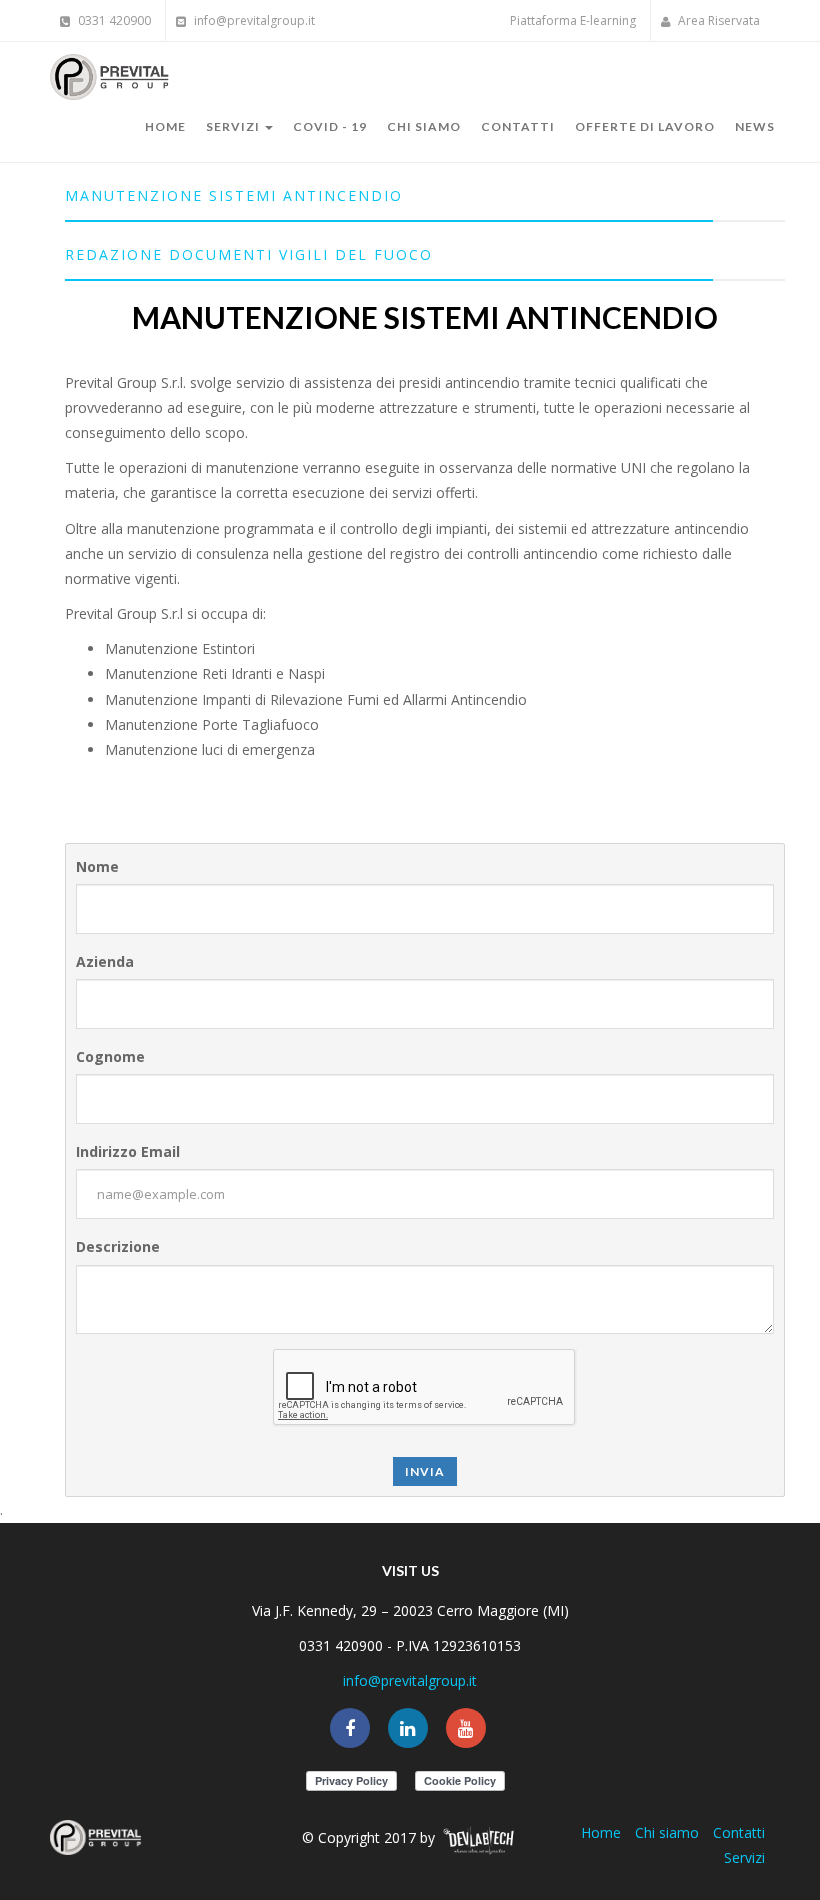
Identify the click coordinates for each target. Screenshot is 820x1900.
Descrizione (118, 1246)
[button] (425, 195)
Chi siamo (424, 126)
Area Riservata (717, 20)
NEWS (755, 126)
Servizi (234, 126)
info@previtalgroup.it (253, 20)
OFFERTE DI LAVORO (645, 126)
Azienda (105, 961)
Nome (97, 866)
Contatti (518, 126)
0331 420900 (113, 20)
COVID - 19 (330, 126)
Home (165, 126)
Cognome (110, 1056)
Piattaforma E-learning (573, 20)
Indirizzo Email (128, 1151)
